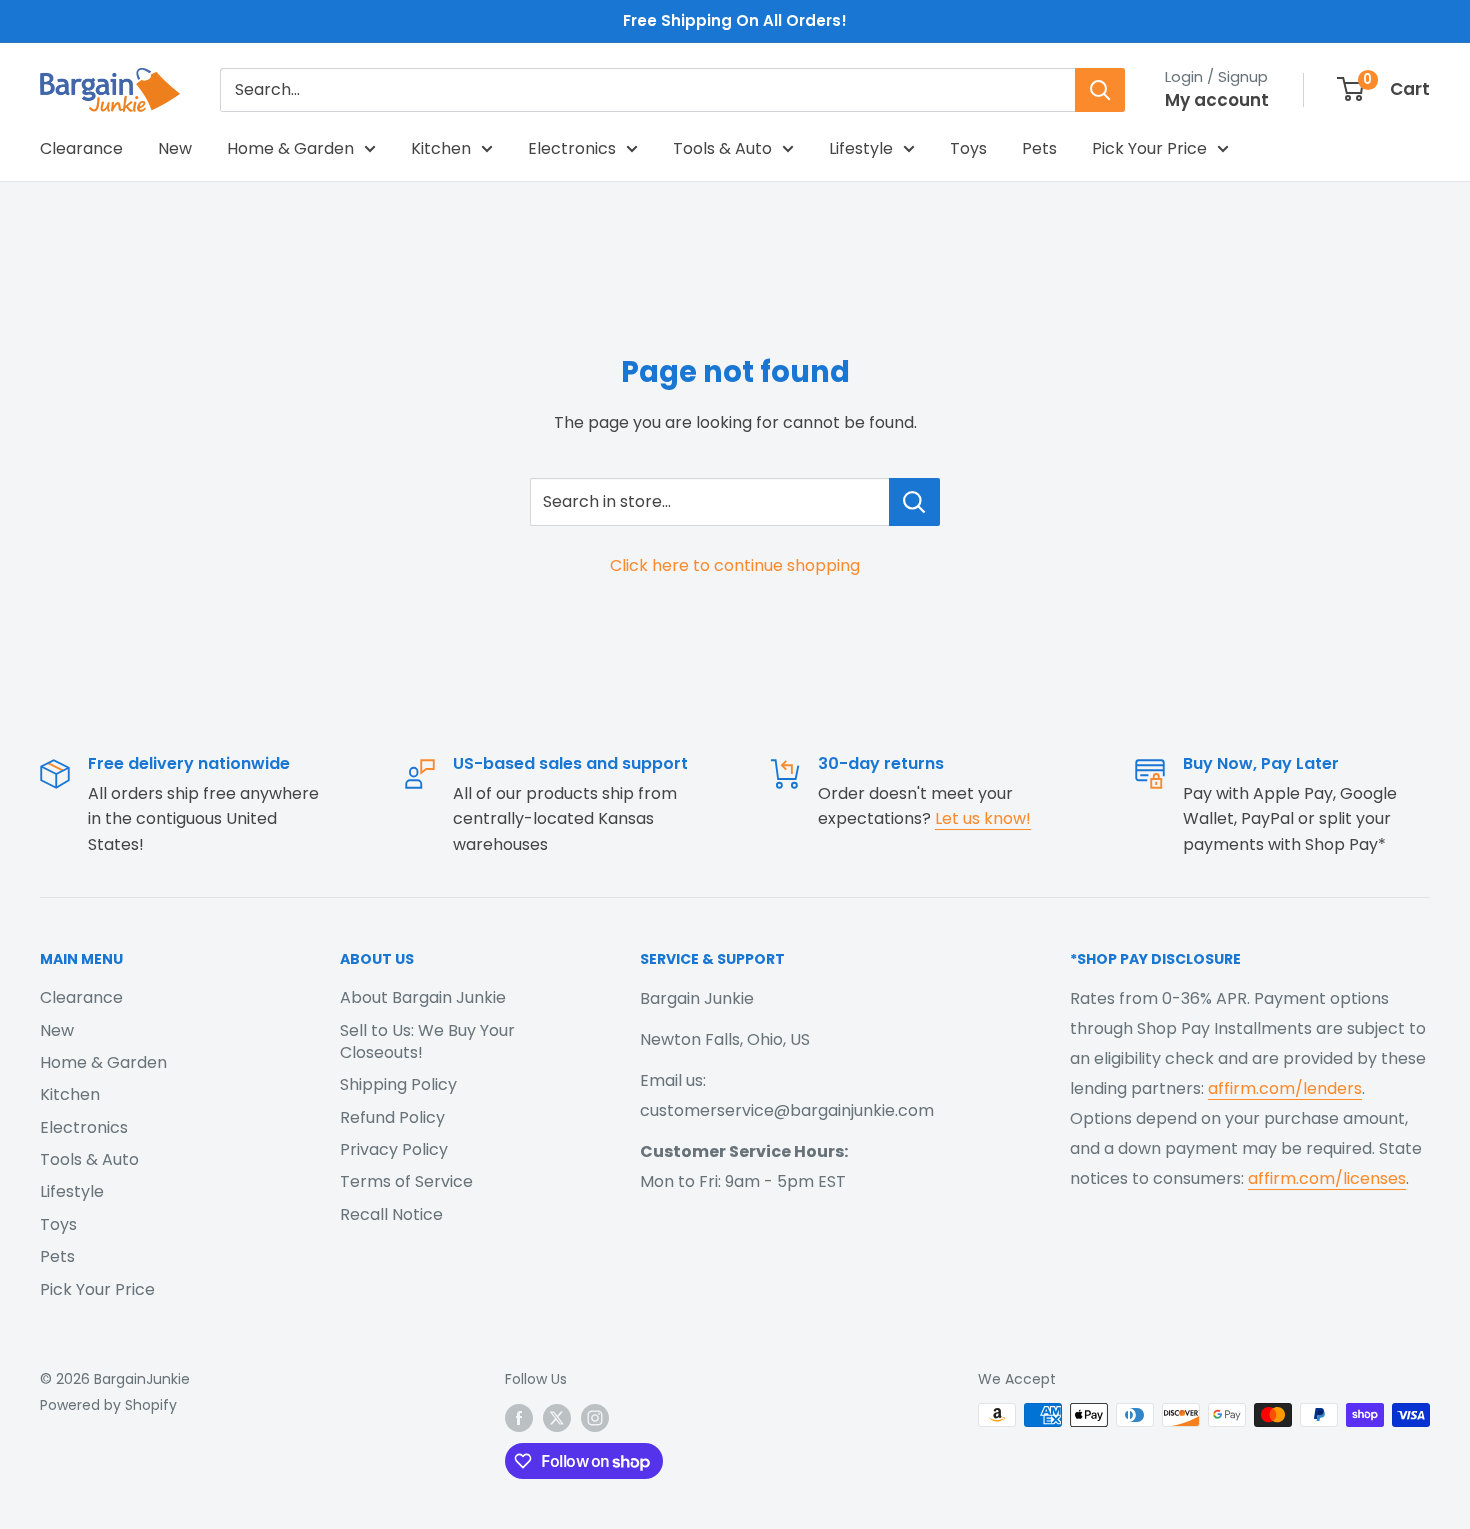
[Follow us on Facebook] (519, 1417)
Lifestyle (861, 148)
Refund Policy (392, 1117)
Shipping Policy (398, 1084)
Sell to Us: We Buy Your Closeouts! (427, 1041)
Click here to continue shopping (735, 565)
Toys (968, 148)
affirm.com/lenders (1285, 1088)
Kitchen (441, 148)
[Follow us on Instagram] (595, 1417)
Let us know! (983, 818)
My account (1217, 100)
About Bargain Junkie (423, 997)
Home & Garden (290, 148)
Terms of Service (406, 1181)
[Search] (1100, 90)
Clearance (81, 148)
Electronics (572, 148)
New (175, 148)
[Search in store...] (914, 502)
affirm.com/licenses (1327, 1178)
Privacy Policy (394, 1149)
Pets (1039, 148)
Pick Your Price (1149, 148)
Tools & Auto (722, 148)
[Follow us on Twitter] (557, 1417)
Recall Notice (391, 1214)
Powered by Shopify (108, 1405)
